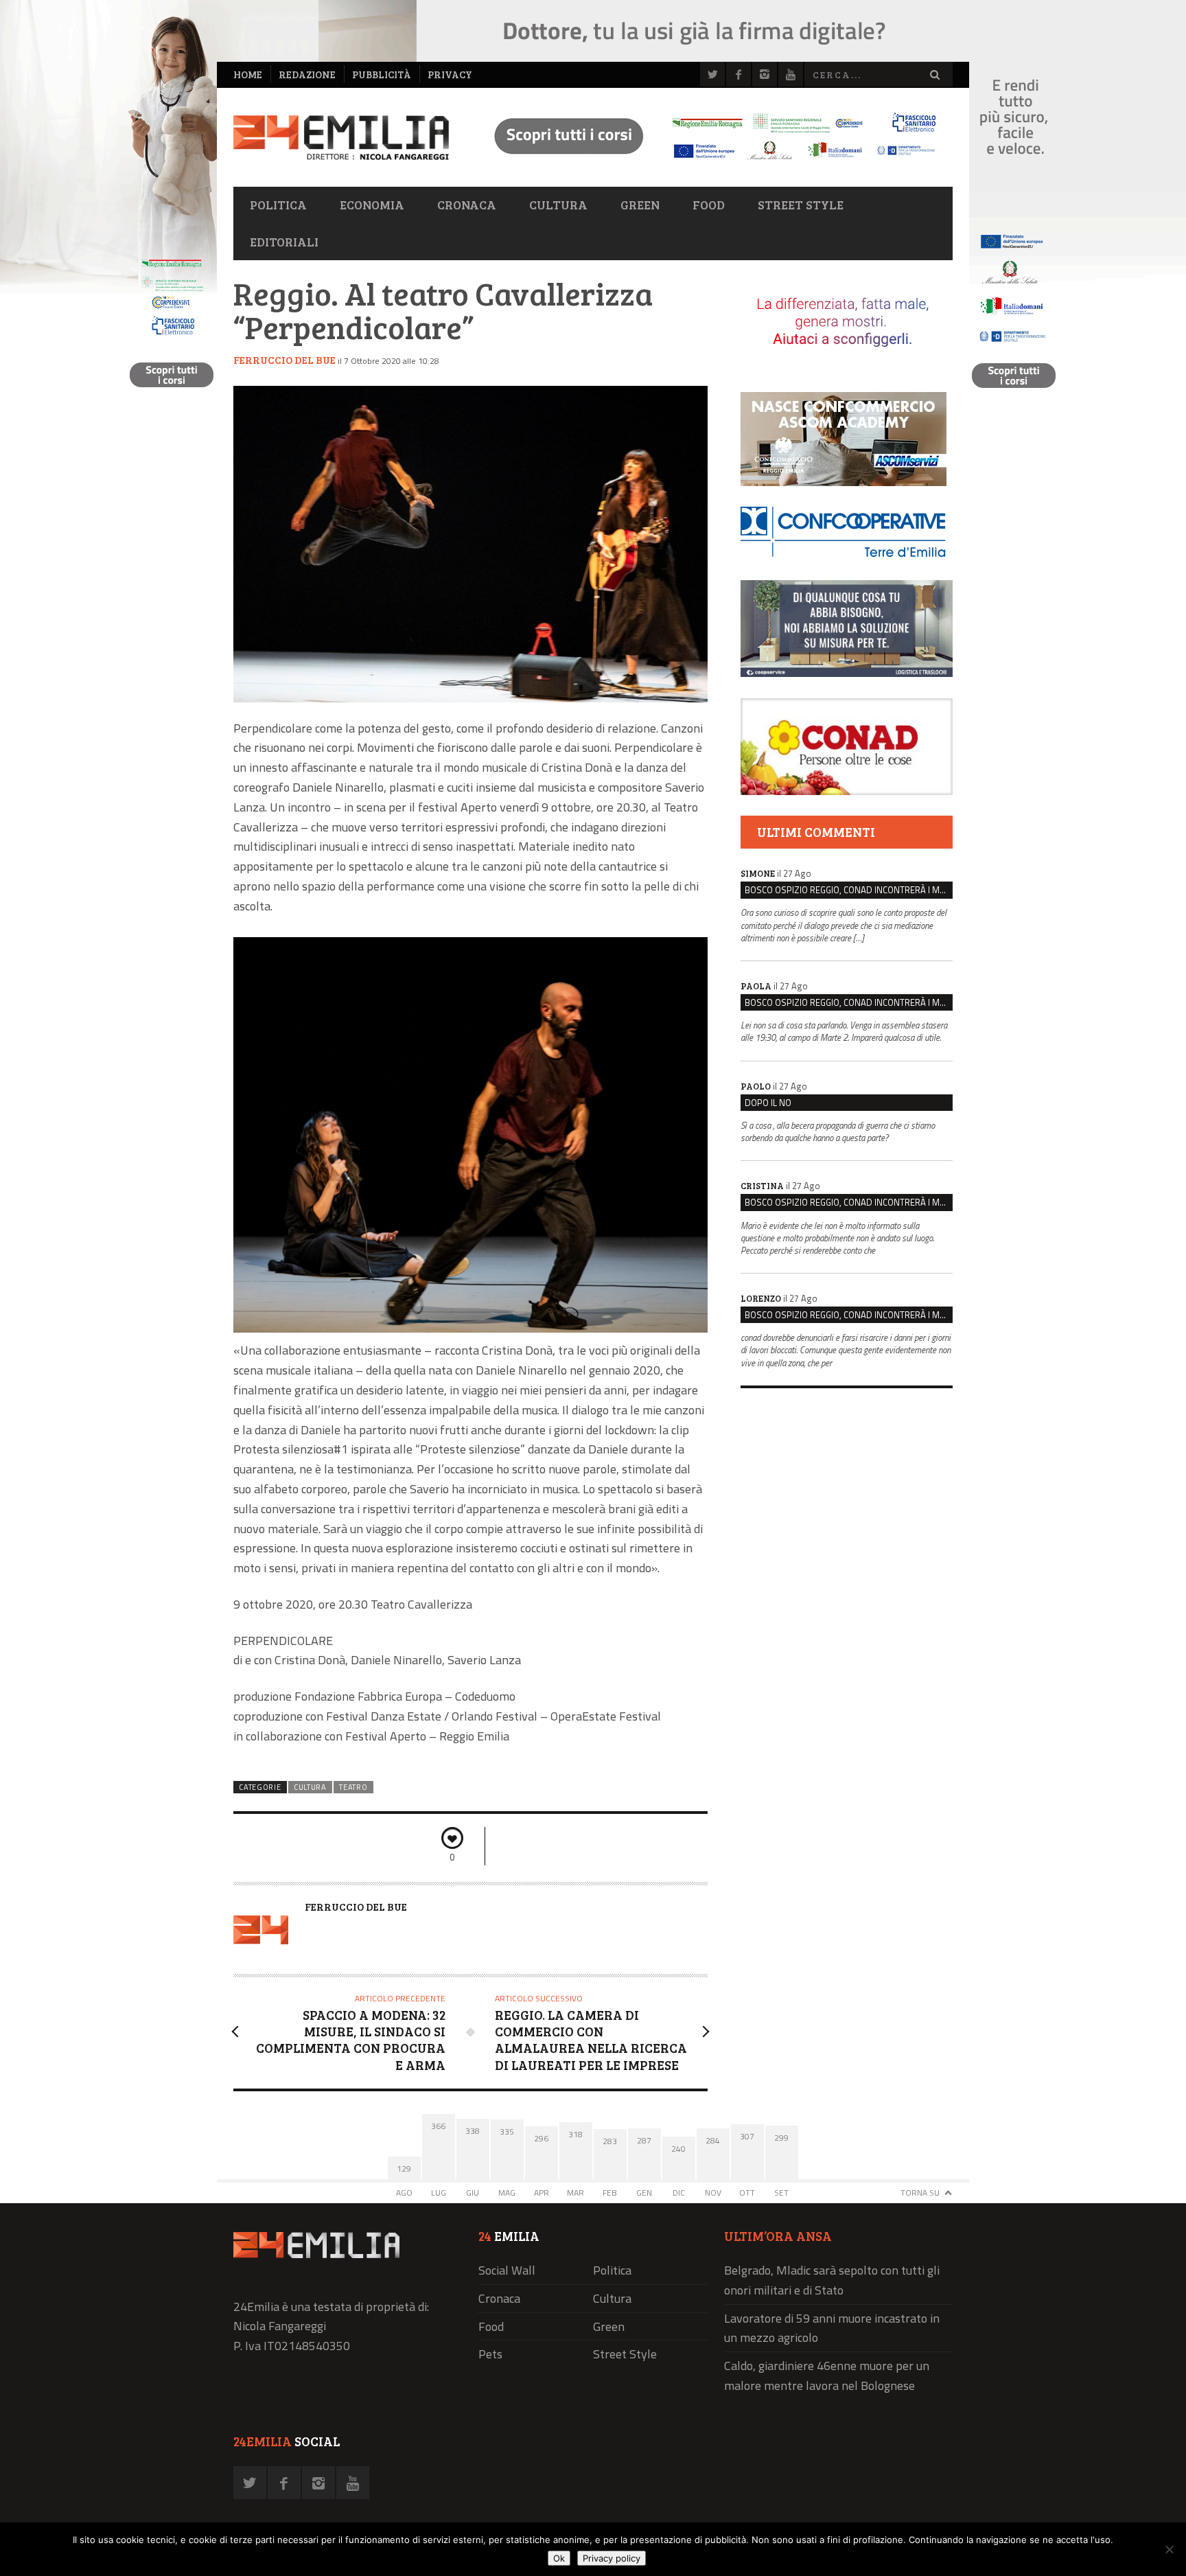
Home (248, 74)
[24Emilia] (341, 138)
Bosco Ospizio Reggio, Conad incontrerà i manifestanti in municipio (849, 890)
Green (640, 205)
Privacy (450, 74)
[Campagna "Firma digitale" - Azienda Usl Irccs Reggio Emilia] (709, 162)
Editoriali (284, 242)
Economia (372, 205)
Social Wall (507, 2270)
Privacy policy (612, 2558)
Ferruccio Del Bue (284, 360)
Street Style (801, 205)
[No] (1169, 2549)
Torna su (920, 2193)
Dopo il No (768, 1103)
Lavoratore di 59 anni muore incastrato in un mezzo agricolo (832, 2328)
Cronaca (467, 205)
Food (709, 205)
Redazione (307, 74)
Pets (490, 2354)
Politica (278, 205)
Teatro (353, 1787)
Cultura (558, 205)
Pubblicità (382, 74)
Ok (559, 2558)
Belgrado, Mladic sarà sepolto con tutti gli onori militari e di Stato (832, 2280)
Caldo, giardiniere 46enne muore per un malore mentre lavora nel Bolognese (827, 2376)
